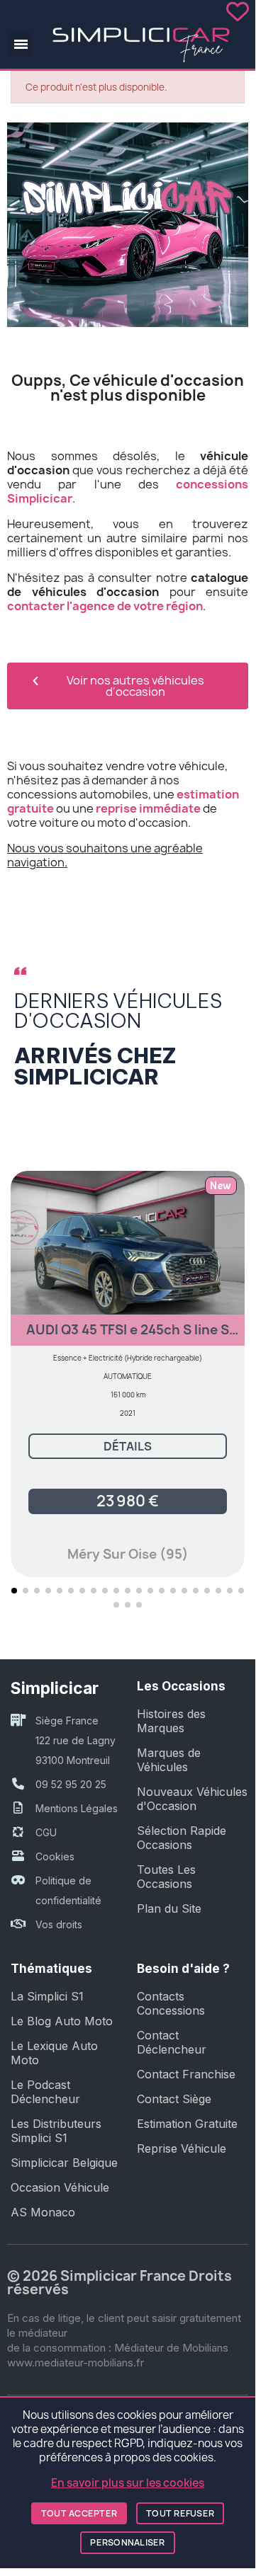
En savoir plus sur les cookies (128, 2483)
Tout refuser (180, 2513)
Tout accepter (79, 2513)
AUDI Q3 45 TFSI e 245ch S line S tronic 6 (128, 1336)
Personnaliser (127, 2542)
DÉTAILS (128, 1446)
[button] (21, 44)
